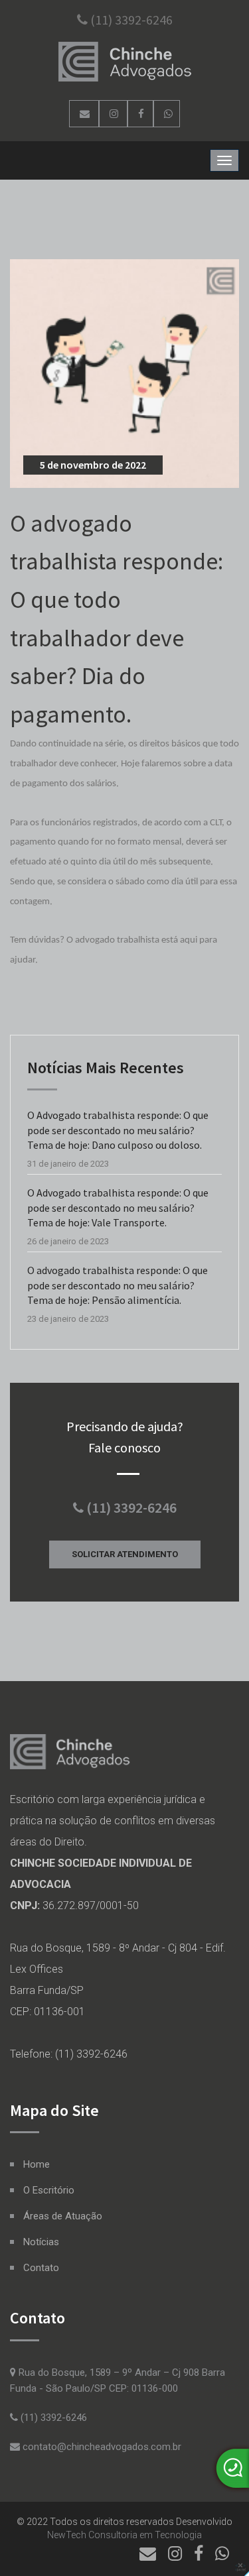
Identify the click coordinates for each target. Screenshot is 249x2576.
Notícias (41, 2242)
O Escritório (49, 2190)
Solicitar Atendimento (125, 1554)
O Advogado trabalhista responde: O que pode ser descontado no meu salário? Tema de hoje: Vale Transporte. (118, 1207)
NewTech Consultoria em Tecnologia (124, 2535)
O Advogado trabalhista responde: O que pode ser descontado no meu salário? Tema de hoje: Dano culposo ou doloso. (118, 1130)
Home (37, 2164)
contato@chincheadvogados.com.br (101, 2447)
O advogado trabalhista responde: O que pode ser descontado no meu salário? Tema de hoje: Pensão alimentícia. (118, 1285)
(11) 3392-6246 (130, 20)
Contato (41, 2268)
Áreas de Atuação (63, 2216)
